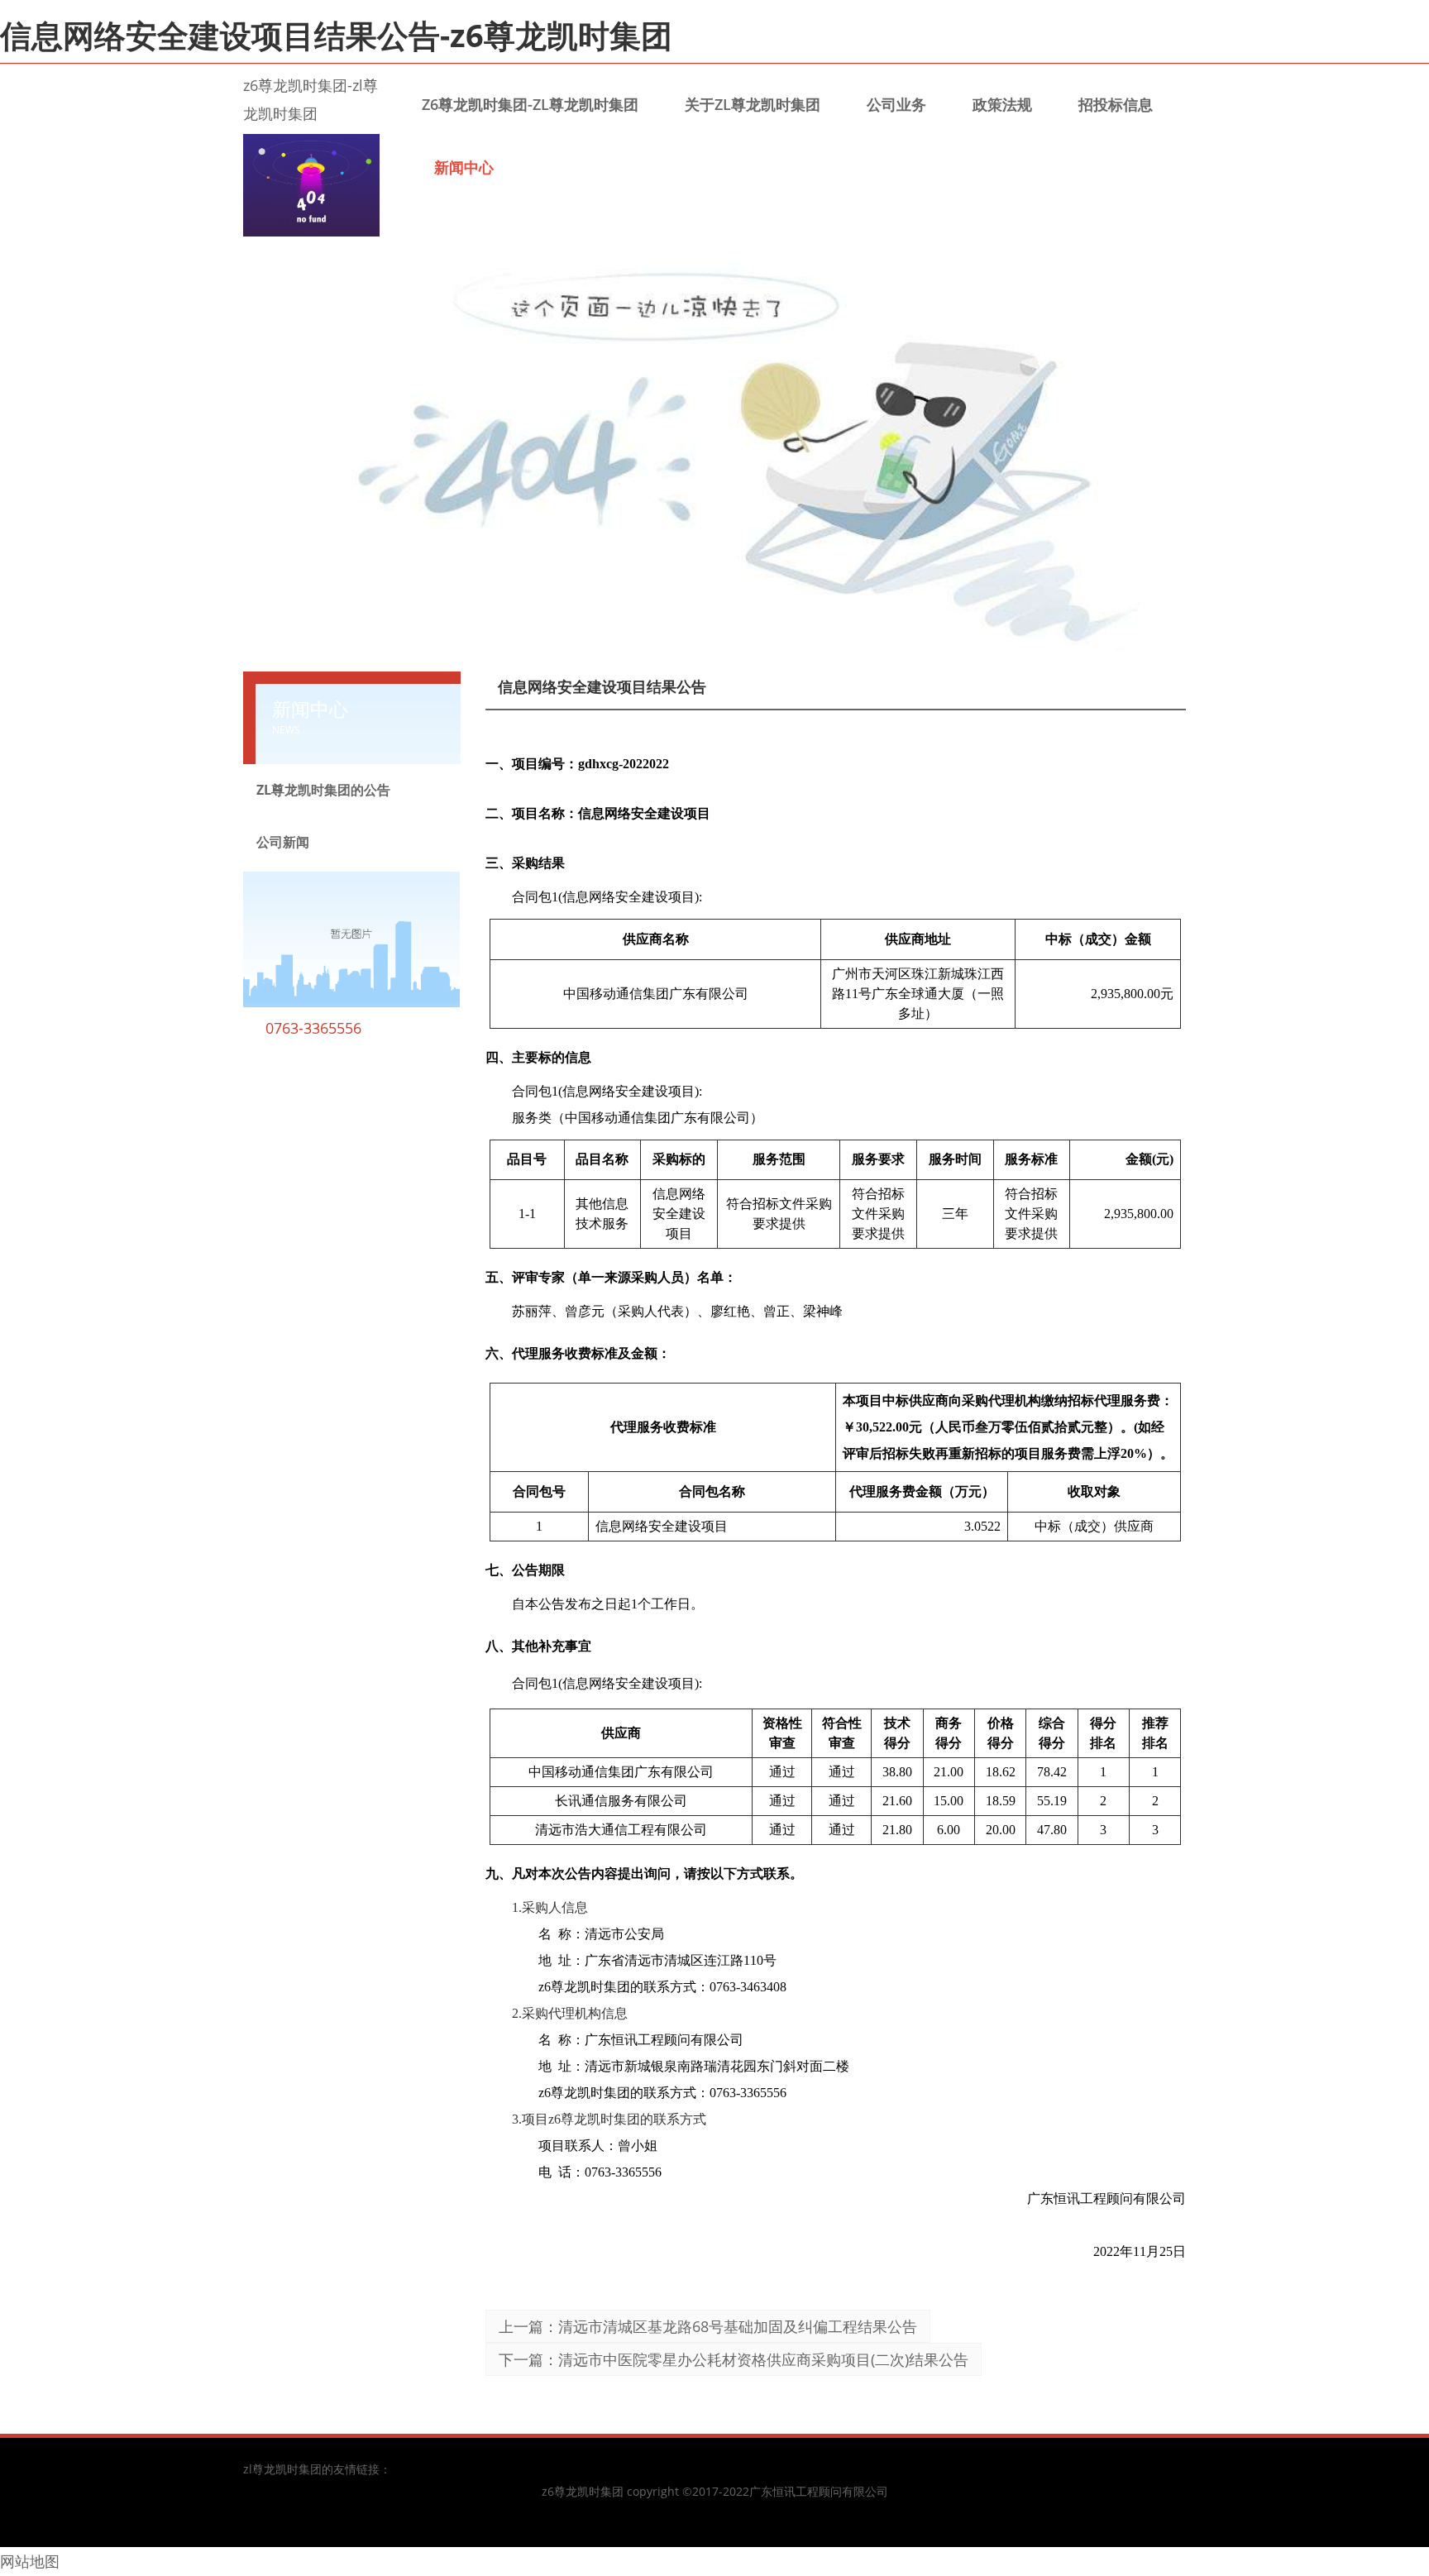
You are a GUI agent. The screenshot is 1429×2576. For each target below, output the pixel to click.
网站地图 (30, 2561)
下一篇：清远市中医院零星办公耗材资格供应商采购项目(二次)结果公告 (734, 2359)
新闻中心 (464, 167)
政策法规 (1002, 104)
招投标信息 (1116, 104)
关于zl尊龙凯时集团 (753, 104)
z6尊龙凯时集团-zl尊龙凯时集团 (530, 104)
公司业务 (896, 104)
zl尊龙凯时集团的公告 (323, 790)
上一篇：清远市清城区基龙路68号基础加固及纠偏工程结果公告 (708, 2326)
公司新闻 (283, 842)
